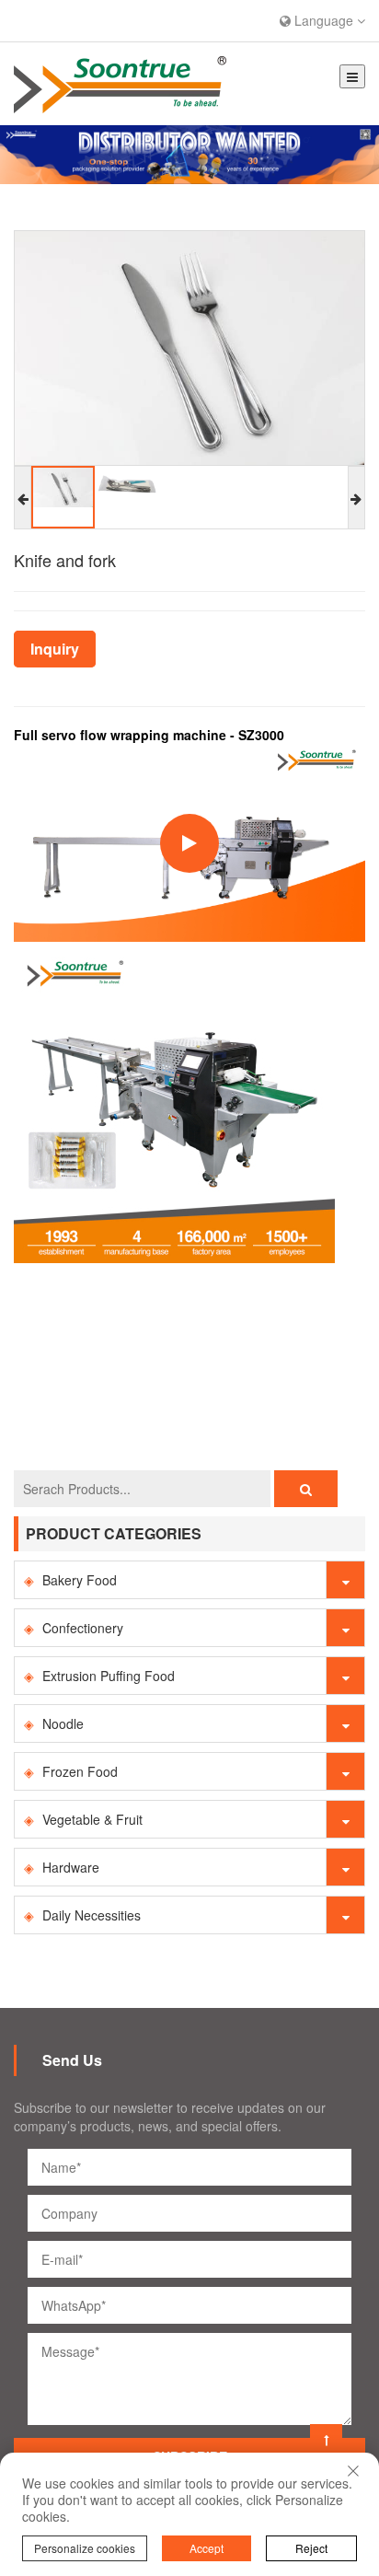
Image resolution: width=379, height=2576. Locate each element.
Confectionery (83, 1628)
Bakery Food (80, 1580)
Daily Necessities (92, 1915)
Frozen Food (80, 1771)
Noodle (63, 1723)
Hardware (71, 1867)
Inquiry (55, 649)
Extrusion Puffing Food (109, 1676)
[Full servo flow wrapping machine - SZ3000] (174, 1100)
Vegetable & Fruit (92, 1819)
